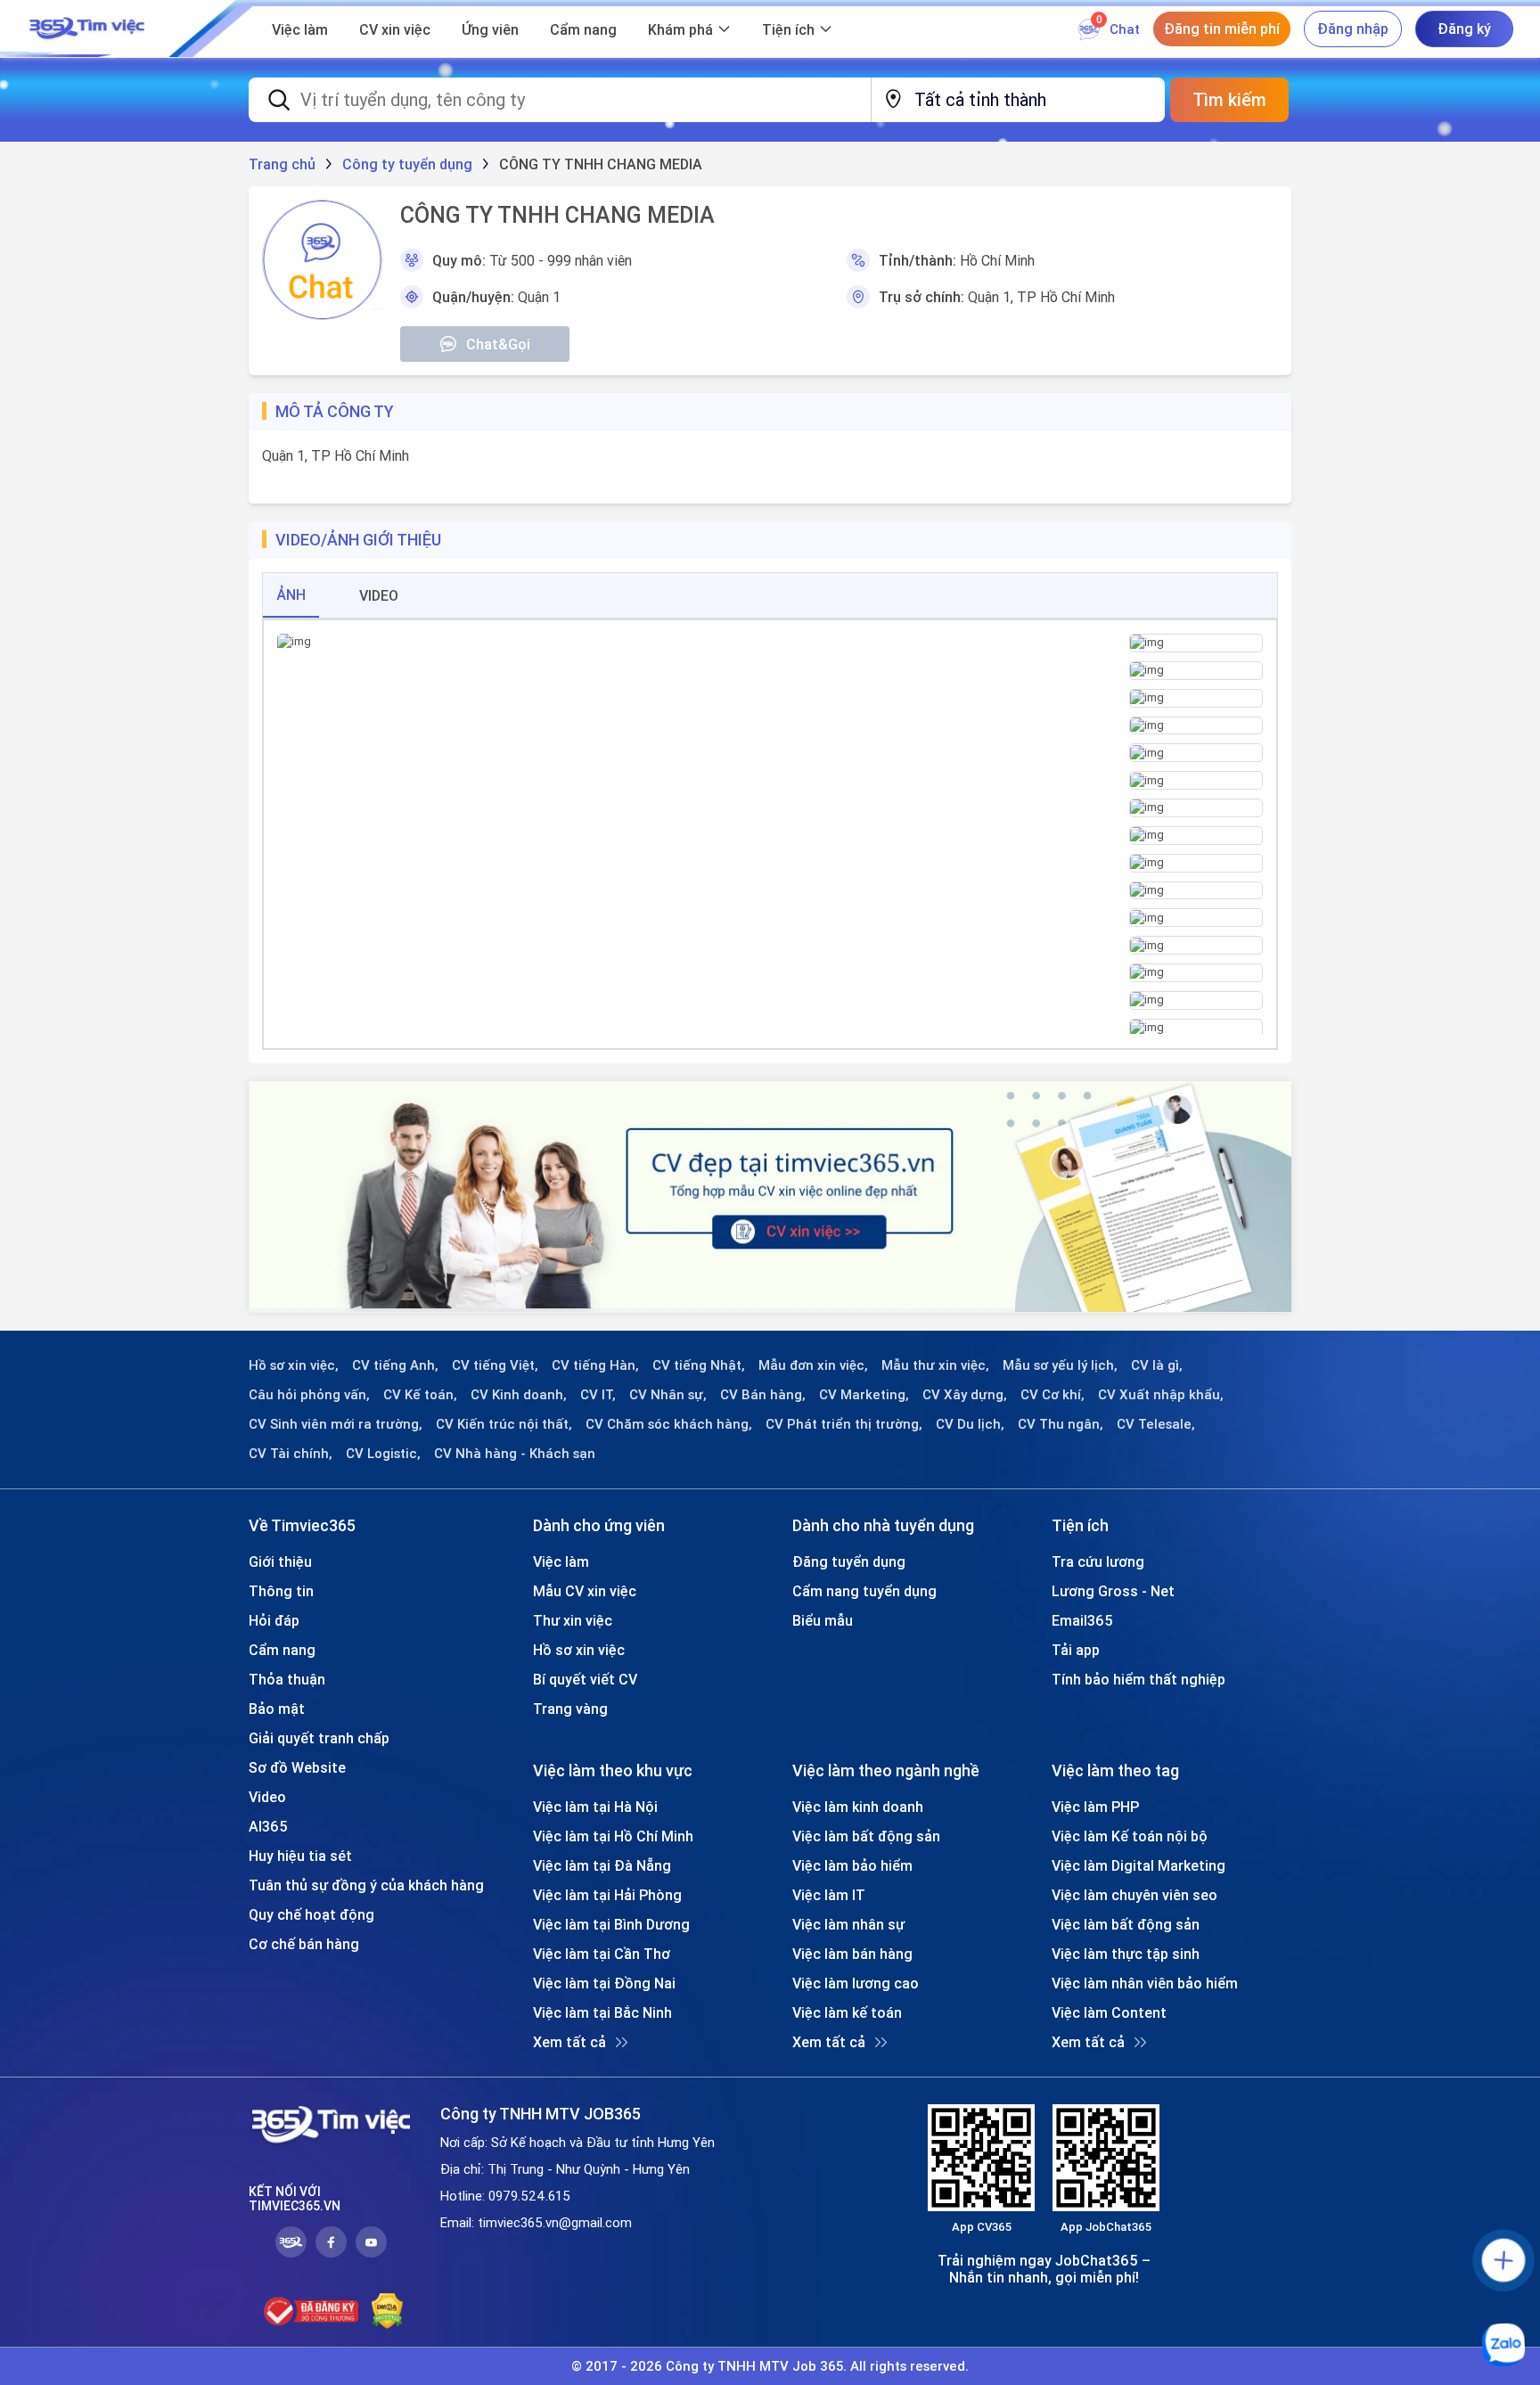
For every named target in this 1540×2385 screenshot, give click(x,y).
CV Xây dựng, (965, 1395)
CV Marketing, (864, 1395)
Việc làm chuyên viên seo (1135, 1895)
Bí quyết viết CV (585, 1679)
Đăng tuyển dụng (849, 1561)
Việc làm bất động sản (866, 1836)
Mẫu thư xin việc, (935, 1365)
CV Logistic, (383, 1454)
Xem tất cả (569, 2042)
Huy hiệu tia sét (300, 1856)
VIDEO (379, 595)
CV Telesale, (1156, 1424)
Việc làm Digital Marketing (1139, 1865)
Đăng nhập (1353, 29)
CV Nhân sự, (668, 1395)
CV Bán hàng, (763, 1395)
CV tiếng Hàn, (595, 1365)
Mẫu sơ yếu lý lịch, (1060, 1365)
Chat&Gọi (498, 344)
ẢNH (291, 594)
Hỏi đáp (274, 1620)
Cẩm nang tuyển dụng (864, 1591)
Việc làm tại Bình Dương (611, 1924)
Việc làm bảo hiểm (852, 1865)
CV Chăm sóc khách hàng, (669, 1424)
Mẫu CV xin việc (585, 1591)
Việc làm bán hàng (852, 1954)
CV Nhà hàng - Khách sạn (515, 1454)
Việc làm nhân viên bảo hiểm (1145, 1983)
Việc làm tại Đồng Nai (604, 1983)
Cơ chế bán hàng (304, 1944)
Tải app (1076, 1650)
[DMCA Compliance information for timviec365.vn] (387, 2311)
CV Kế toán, (420, 1395)
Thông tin (281, 1591)
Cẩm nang (583, 29)
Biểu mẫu (823, 1620)
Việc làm (300, 29)
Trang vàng (570, 1709)
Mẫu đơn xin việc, (813, 1365)
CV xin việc (395, 29)
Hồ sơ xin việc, (294, 1365)
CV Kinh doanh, (519, 1395)
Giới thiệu (280, 1561)
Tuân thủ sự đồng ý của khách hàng (366, 1885)
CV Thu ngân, (1061, 1424)
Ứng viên (490, 29)
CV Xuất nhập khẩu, (1161, 1395)
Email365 (1082, 1620)
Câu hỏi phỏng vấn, (309, 1395)
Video (267, 1797)
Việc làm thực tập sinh (1126, 1954)
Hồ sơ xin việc (579, 1650)
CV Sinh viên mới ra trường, (336, 1424)
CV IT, (598, 1395)
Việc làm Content (1109, 2012)
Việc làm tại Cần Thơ (602, 1954)
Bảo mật (277, 1709)
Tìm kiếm (1229, 99)
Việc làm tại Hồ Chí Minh (613, 1836)
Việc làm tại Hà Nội (595, 1807)
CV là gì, (1157, 1365)
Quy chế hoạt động (311, 1914)
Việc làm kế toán (847, 2012)
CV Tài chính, (291, 1454)
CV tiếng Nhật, (699, 1365)
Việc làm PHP (1095, 1807)
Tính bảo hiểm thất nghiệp (1139, 1679)
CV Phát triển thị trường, (844, 1424)
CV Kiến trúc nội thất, (504, 1424)
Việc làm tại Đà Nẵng (602, 1865)
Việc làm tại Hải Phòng (607, 1895)
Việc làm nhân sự (848, 1924)
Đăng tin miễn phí (1222, 29)
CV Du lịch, (970, 1424)
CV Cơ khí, (1053, 1395)
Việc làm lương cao (856, 1983)
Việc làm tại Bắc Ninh (602, 2012)
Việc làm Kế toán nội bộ (1130, 1836)
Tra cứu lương (1098, 1561)
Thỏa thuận (287, 1679)
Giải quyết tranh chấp (319, 1738)
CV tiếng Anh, (395, 1365)
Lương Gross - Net (1113, 1591)
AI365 (268, 1826)
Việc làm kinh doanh (858, 1807)
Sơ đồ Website (297, 1767)
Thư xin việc (573, 1620)
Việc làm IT (829, 1895)
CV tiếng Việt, (495, 1365)
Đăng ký (1464, 29)
